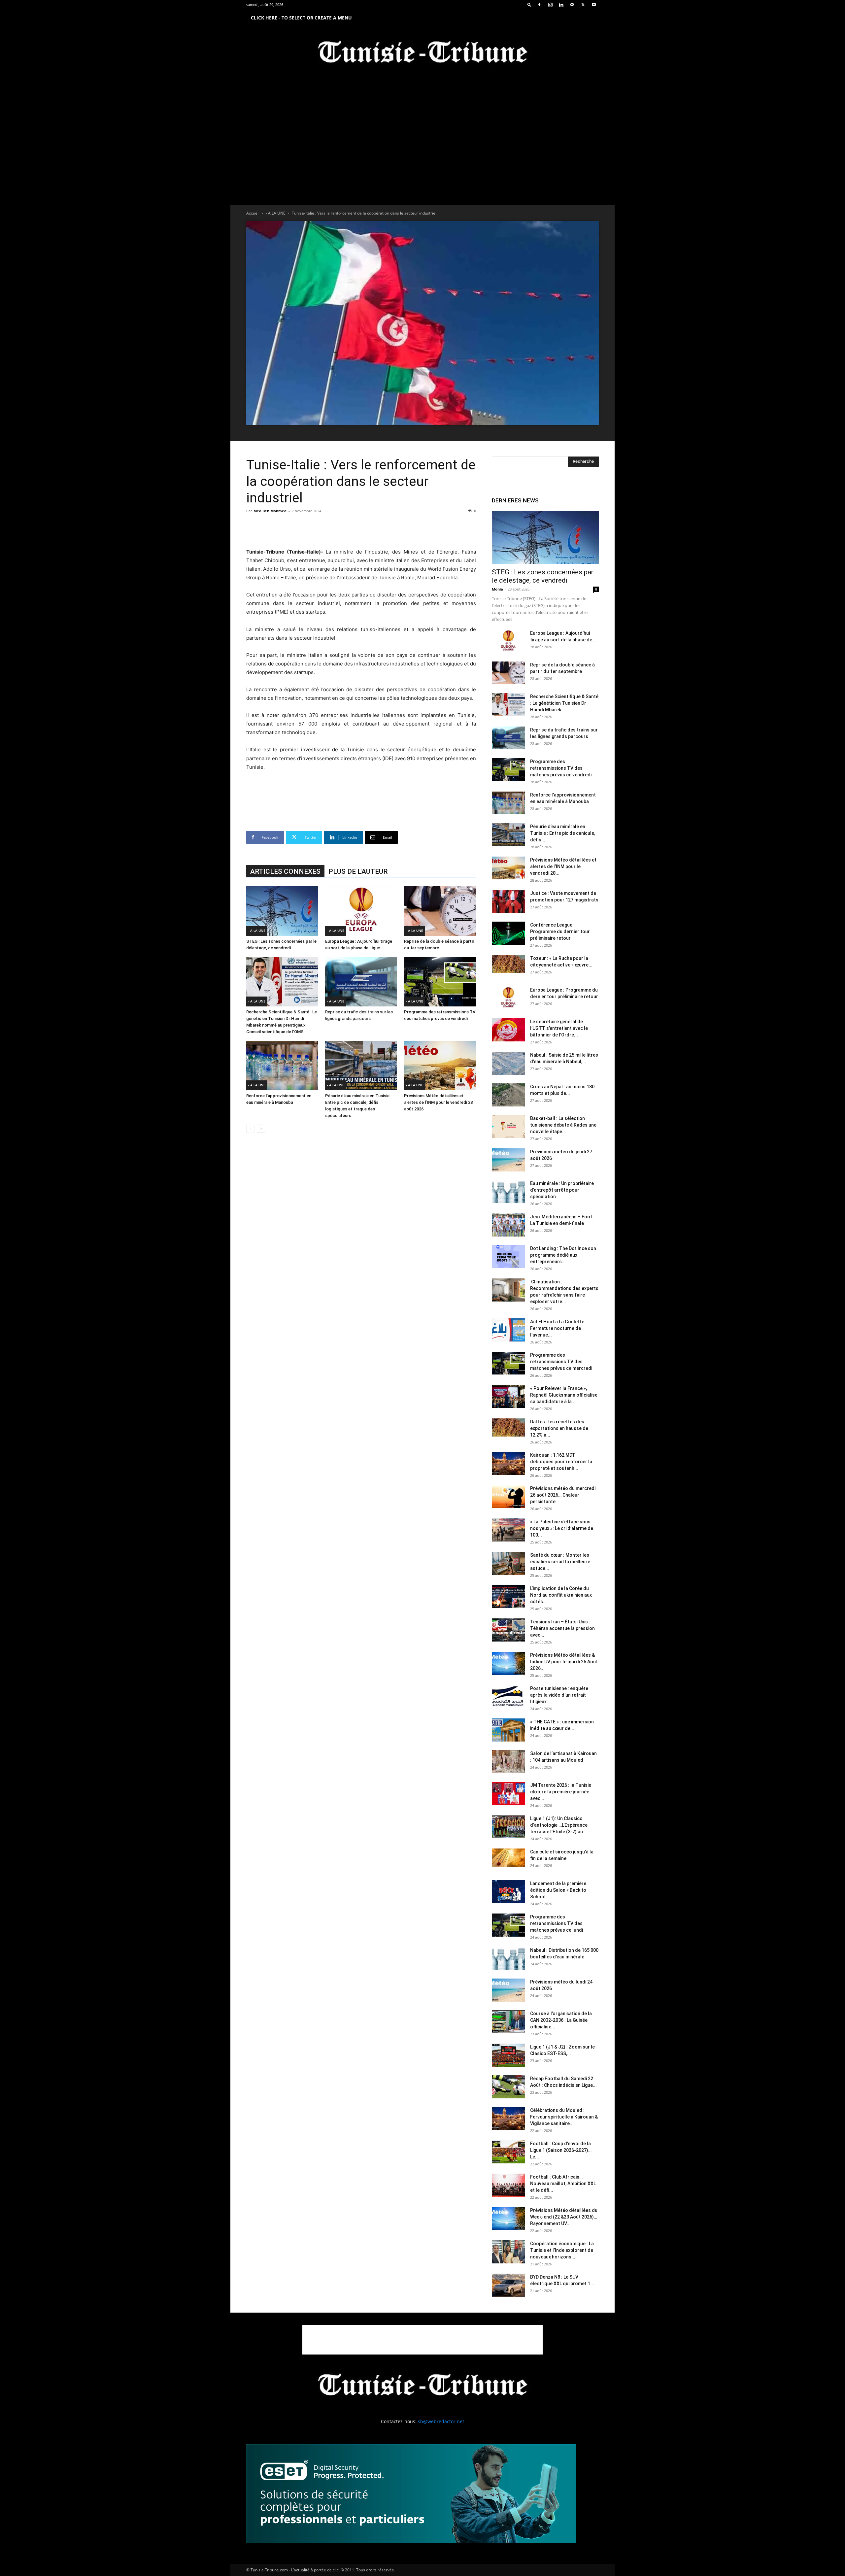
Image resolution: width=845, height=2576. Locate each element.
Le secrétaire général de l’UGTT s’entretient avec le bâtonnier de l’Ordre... (559, 1028)
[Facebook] (539, 5)
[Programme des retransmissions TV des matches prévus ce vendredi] (440, 982)
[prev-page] (250, 1129)
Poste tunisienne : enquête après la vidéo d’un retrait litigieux (559, 1695)
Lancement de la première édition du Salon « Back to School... (558, 1890)
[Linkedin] (561, 5)
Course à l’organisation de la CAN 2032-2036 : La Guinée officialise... (561, 2020)
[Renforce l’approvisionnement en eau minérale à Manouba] (282, 1066)
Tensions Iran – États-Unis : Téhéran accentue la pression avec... (562, 1628)
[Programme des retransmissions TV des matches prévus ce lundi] (508, 1925)
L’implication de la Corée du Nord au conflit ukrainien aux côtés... (561, 1595)
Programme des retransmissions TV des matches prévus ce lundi (557, 1923)
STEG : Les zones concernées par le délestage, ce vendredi (543, 576)
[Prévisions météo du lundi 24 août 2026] (508, 1990)
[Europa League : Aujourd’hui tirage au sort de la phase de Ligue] (361, 911)
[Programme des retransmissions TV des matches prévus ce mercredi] (508, 1363)
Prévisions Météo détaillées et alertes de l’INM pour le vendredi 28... (563, 866)
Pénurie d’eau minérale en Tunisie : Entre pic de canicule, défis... (563, 833)
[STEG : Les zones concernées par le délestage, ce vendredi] (282, 911)
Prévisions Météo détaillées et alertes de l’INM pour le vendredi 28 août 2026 (438, 1102)
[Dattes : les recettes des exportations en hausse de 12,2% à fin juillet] (508, 1427)
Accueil (253, 213)
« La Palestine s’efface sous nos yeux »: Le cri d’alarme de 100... (562, 1528)
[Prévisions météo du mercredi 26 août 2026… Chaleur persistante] (508, 1497)
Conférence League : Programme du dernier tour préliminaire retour (560, 932)
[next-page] (261, 1129)
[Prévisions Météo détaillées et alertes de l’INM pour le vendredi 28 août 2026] (440, 1066)
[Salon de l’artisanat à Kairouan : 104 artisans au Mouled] (508, 1762)
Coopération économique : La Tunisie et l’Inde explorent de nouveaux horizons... (562, 2250)
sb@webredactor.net (441, 2421)
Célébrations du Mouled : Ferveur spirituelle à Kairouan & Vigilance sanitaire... (564, 2117)
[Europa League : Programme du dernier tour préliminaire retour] (508, 998)
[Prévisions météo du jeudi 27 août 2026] (508, 1160)
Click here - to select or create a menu (301, 18)
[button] (529, 4)
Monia (497, 589)
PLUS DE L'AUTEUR (358, 871)
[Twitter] (583, 5)
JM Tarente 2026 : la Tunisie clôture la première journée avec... (561, 1792)
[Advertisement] (361, 531)
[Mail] (572, 5)
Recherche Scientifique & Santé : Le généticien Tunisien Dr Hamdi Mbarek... (564, 703)
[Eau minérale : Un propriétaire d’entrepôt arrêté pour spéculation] (508, 1192)
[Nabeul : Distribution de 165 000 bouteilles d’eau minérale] (508, 1958)
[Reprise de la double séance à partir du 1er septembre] (440, 911)
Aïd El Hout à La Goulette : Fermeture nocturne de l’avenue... (558, 1328)
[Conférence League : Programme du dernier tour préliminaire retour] (508, 933)
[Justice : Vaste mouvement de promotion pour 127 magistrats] (508, 901)
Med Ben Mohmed (270, 511)
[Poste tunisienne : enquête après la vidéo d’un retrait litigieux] (508, 1697)
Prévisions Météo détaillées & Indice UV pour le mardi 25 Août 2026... (564, 1662)
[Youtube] (594, 5)
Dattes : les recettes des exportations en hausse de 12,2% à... (559, 1428)
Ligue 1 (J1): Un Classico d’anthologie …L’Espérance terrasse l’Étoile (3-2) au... (559, 1825)
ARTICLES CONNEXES (285, 871)
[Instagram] (550, 5)
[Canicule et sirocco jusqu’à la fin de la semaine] (508, 1858)
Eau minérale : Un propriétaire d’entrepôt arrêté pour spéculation (562, 1190)
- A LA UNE (276, 213)
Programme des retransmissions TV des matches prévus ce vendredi (561, 768)
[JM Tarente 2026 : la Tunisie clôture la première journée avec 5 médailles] (508, 1793)
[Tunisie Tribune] (422, 53)
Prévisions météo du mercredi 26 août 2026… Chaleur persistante (563, 1495)
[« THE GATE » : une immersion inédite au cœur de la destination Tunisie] (508, 1730)
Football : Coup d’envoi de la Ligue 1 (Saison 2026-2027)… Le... (561, 2150)
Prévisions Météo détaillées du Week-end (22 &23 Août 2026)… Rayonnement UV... (564, 2217)
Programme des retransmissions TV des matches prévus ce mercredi (561, 1362)
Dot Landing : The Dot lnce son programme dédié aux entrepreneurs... (563, 1255)
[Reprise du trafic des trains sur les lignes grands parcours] (361, 982)
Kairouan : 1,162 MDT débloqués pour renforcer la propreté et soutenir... (561, 1462)
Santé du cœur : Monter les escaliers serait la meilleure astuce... (560, 1562)
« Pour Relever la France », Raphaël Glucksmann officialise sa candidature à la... (564, 1395)
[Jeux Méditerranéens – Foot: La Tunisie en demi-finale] (508, 1225)
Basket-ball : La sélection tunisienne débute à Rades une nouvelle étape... (563, 1125)
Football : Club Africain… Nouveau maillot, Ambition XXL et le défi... (563, 2184)
